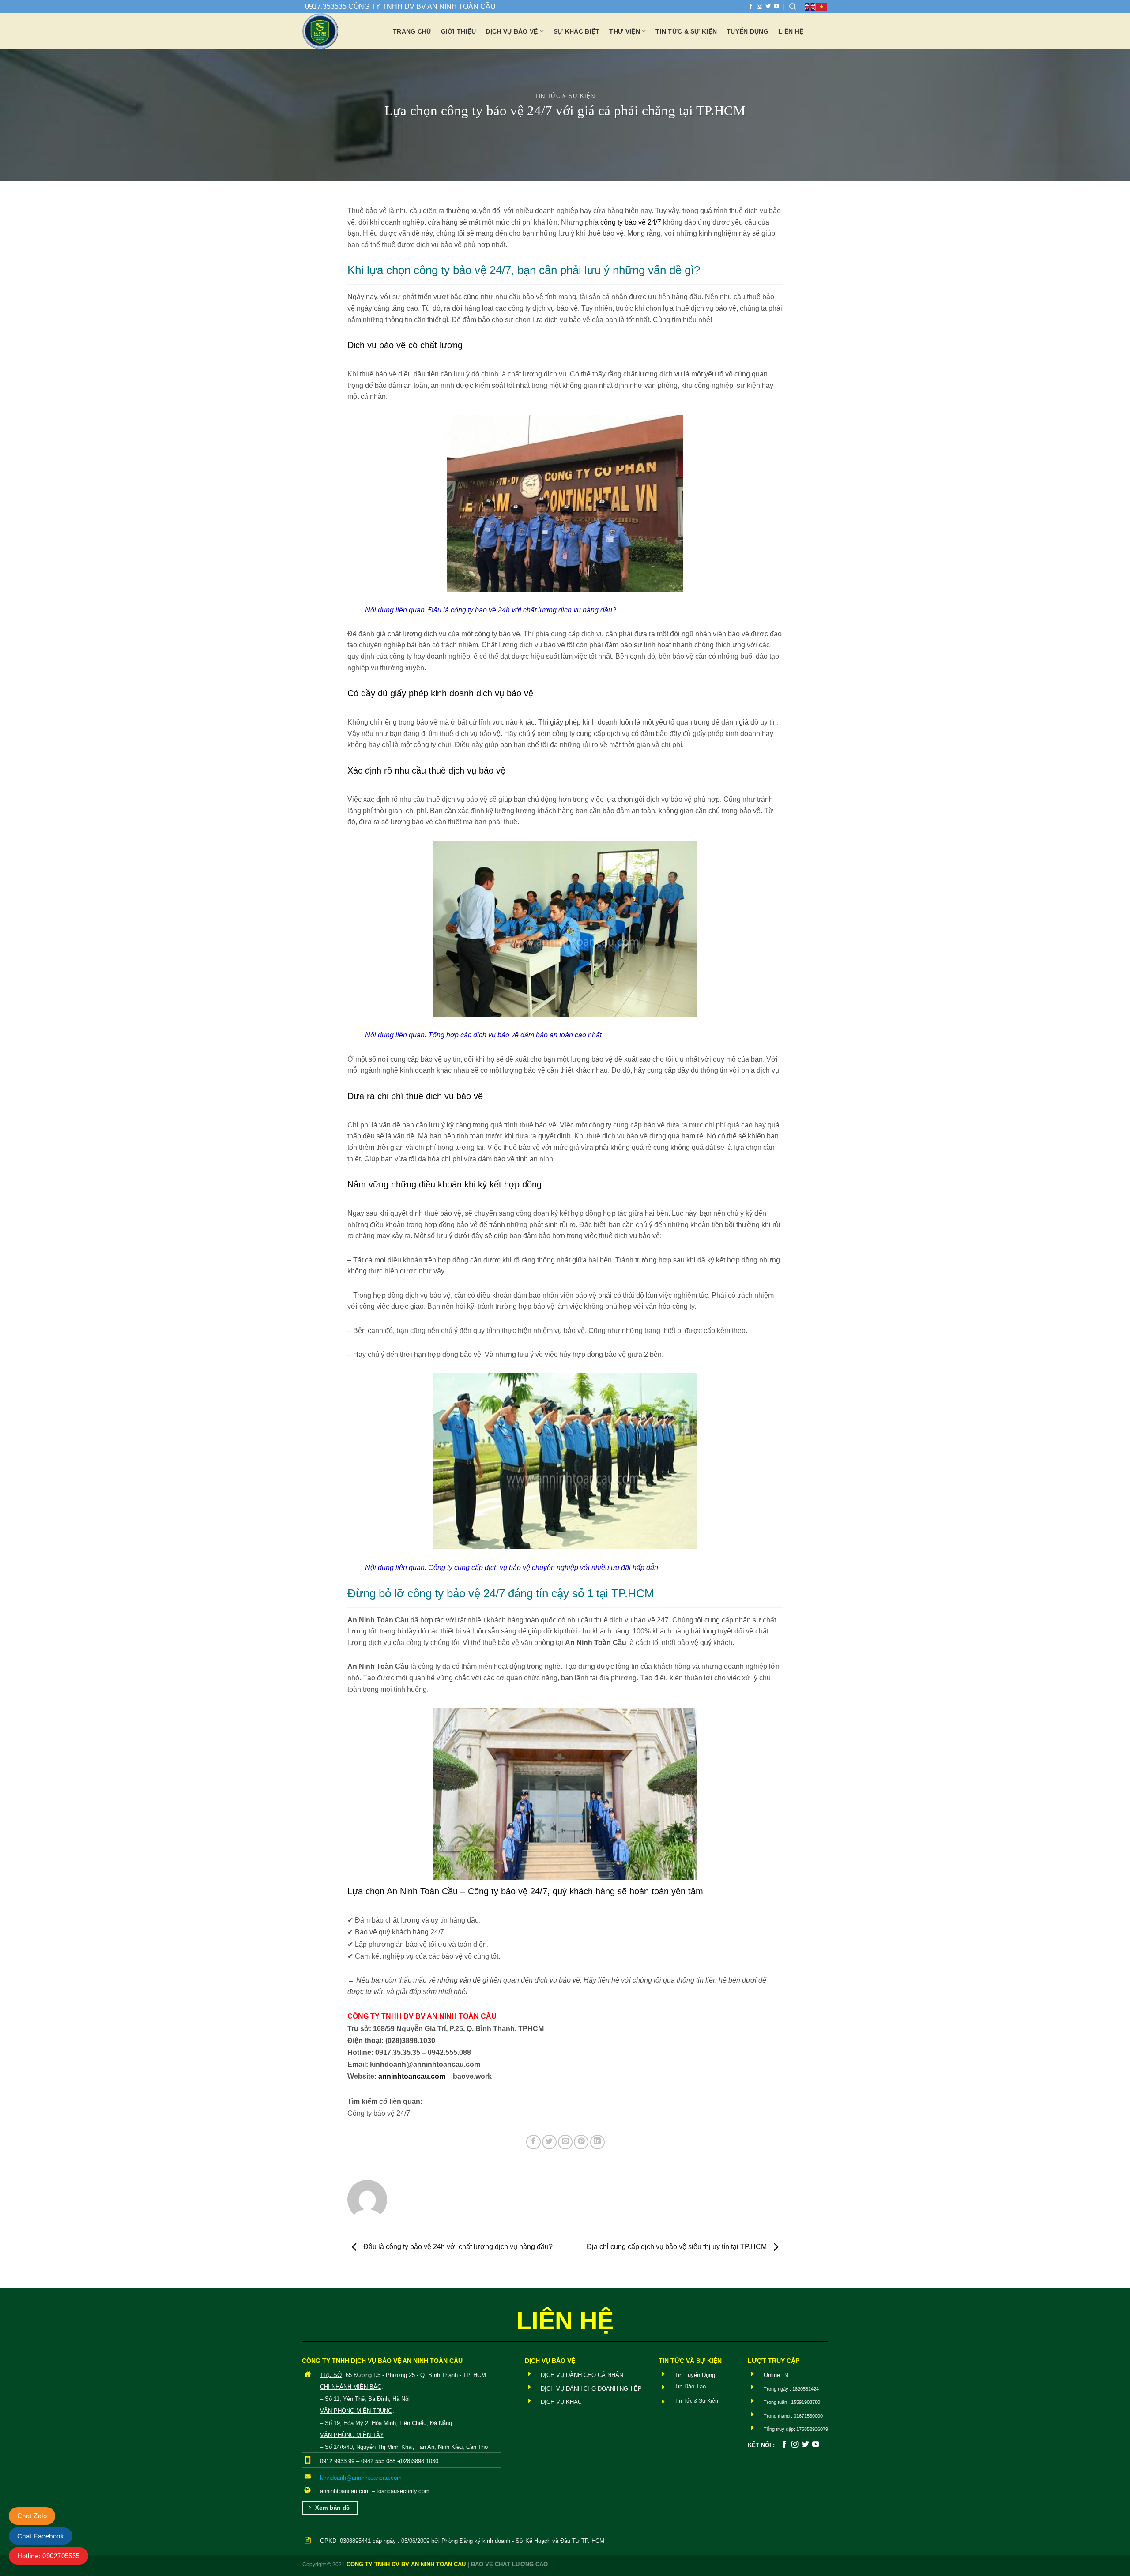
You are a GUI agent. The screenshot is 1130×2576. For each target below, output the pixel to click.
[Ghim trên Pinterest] (581, 2142)
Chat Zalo (32, 2516)
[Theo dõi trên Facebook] (751, 7)
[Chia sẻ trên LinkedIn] (597, 2142)
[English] (810, 6)
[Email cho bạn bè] (565, 2142)
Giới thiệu (459, 31)
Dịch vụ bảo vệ (512, 31)
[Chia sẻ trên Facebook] (533, 2142)
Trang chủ (412, 31)
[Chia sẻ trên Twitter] (549, 2142)
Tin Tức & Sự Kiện (565, 96)
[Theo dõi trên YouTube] (776, 7)
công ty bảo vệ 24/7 (631, 222)
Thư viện (624, 31)
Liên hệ (791, 31)
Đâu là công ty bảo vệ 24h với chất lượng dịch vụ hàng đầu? (522, 610)
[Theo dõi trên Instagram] (760, 7)
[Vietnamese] (822, 6)
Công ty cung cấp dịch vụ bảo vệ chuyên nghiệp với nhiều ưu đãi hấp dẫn (543, 1568)
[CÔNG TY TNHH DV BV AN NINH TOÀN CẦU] (341, 31)
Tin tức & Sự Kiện (686, 31)
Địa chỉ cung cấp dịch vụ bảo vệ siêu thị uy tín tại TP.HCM (678, 2247)
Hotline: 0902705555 (49, 2556)
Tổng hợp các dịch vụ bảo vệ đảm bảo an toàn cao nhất (515, 1035)
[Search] (793, 7)
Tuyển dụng (748, 31)
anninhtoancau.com (412, 2076)
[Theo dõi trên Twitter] (768, 7)
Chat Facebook (41, 2536)
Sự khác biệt (576, 31)
